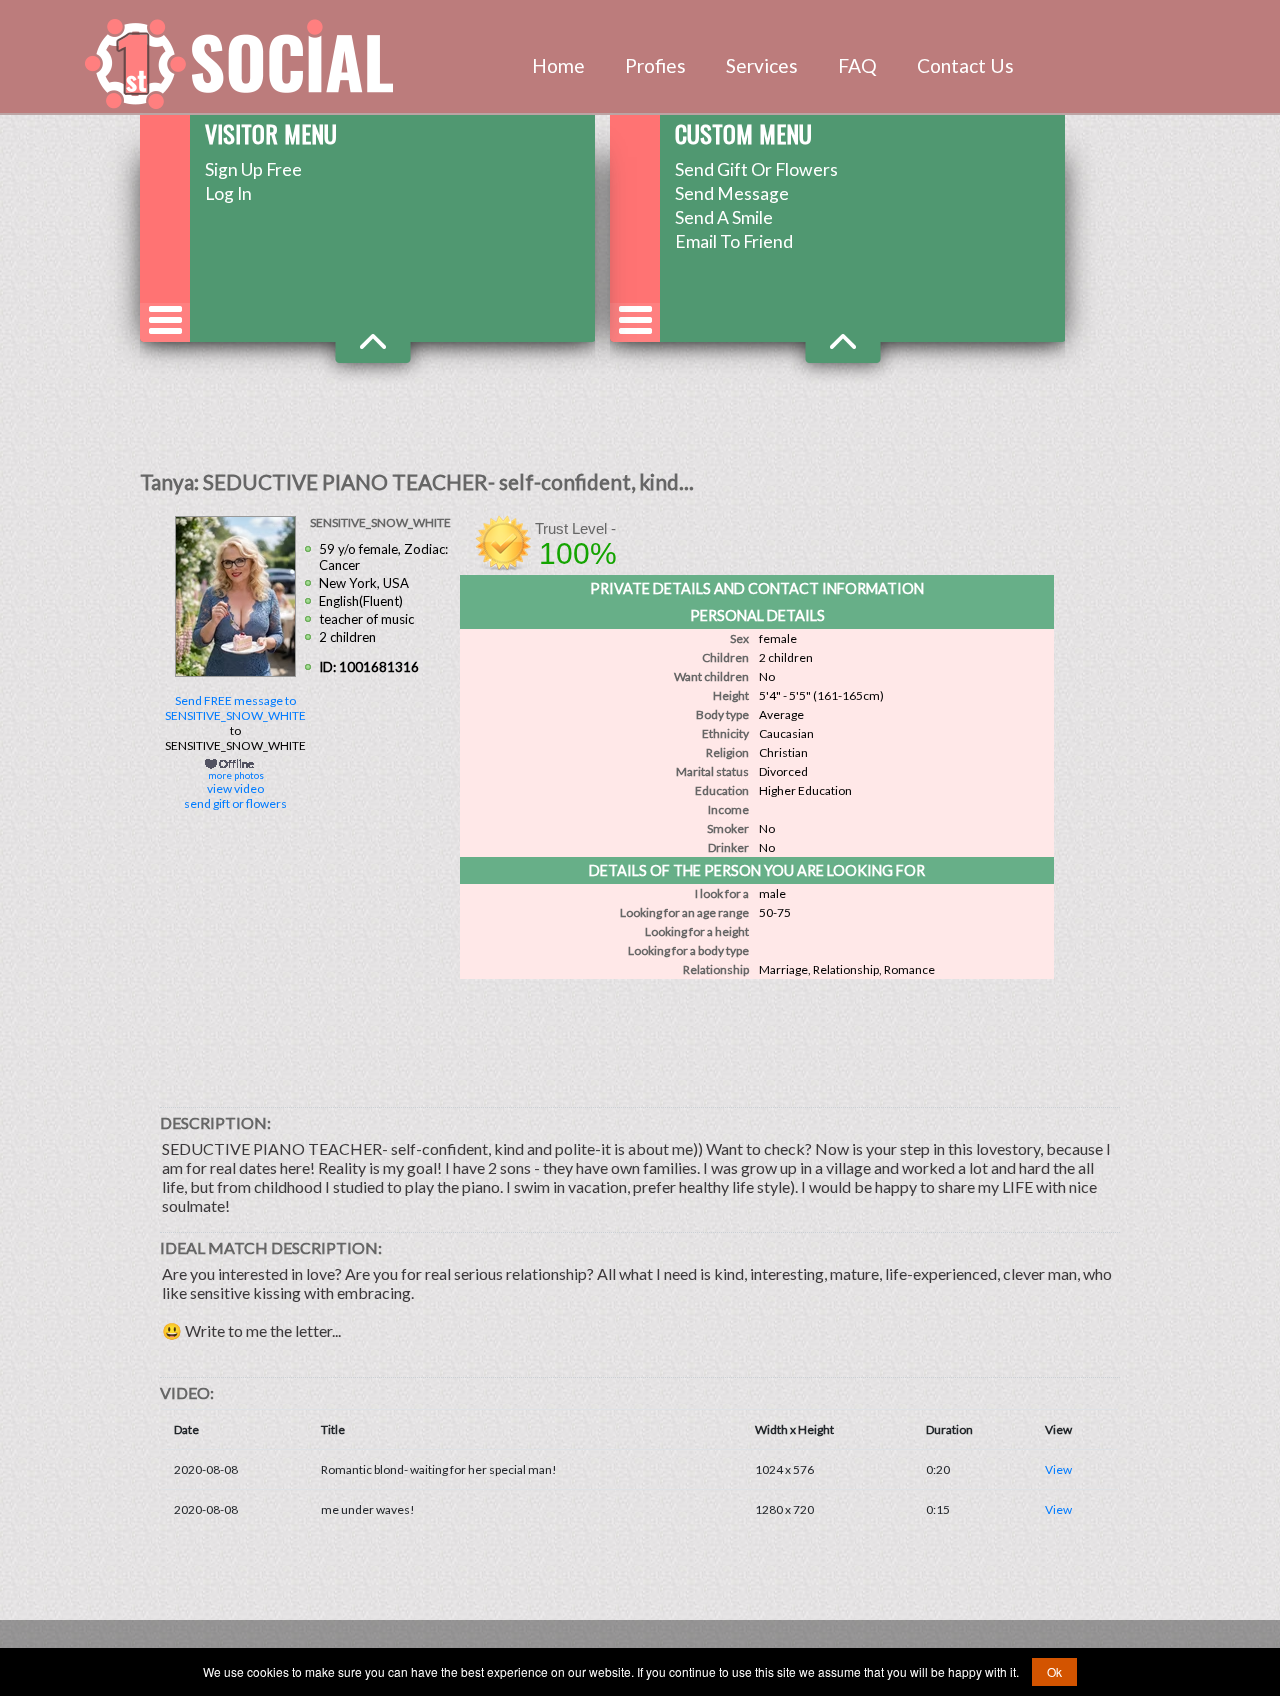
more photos (235, 775)
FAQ (857, 65)
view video (235, 788)
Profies (655, 65)
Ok (1054, 1671)
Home (558, 65)
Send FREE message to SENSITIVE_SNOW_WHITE (235, 708)
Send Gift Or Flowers (756, 169)
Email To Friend (734, 241)
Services (762, 65)
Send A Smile (724, 217)
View (1058, 1469)
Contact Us (965, 65)
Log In (228, 193)
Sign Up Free (253, 169)
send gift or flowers (235, 803)
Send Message (732, 193)
